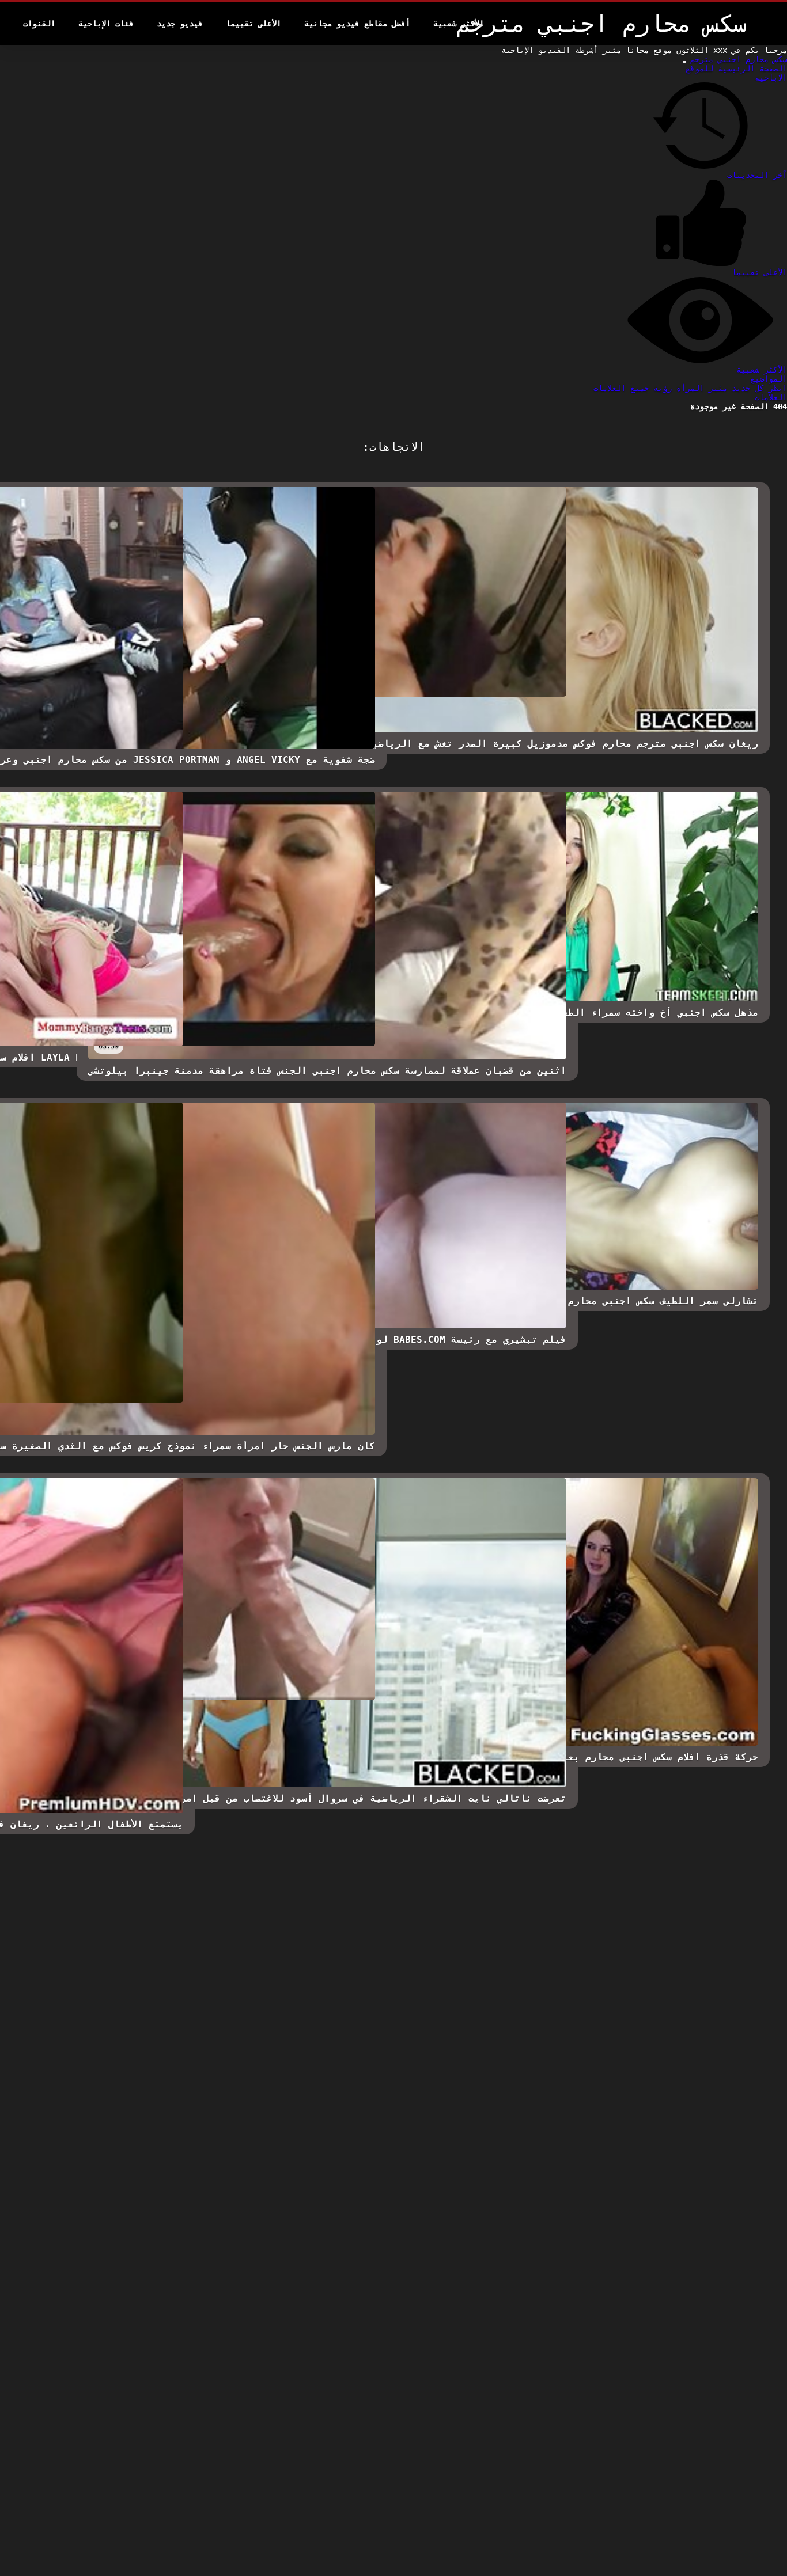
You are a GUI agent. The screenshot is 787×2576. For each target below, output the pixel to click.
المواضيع (769, 379)
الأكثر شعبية (459, 24)
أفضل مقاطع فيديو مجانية (357, 24)
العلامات (771, 397)
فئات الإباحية (106, 24)
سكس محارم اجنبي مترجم (736, 59)
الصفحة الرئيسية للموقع (736, 69)
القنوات (39, 24)
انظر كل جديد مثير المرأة (729, 388)
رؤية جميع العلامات (633, 388)
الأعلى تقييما (253, 24)
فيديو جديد (180, 24)
